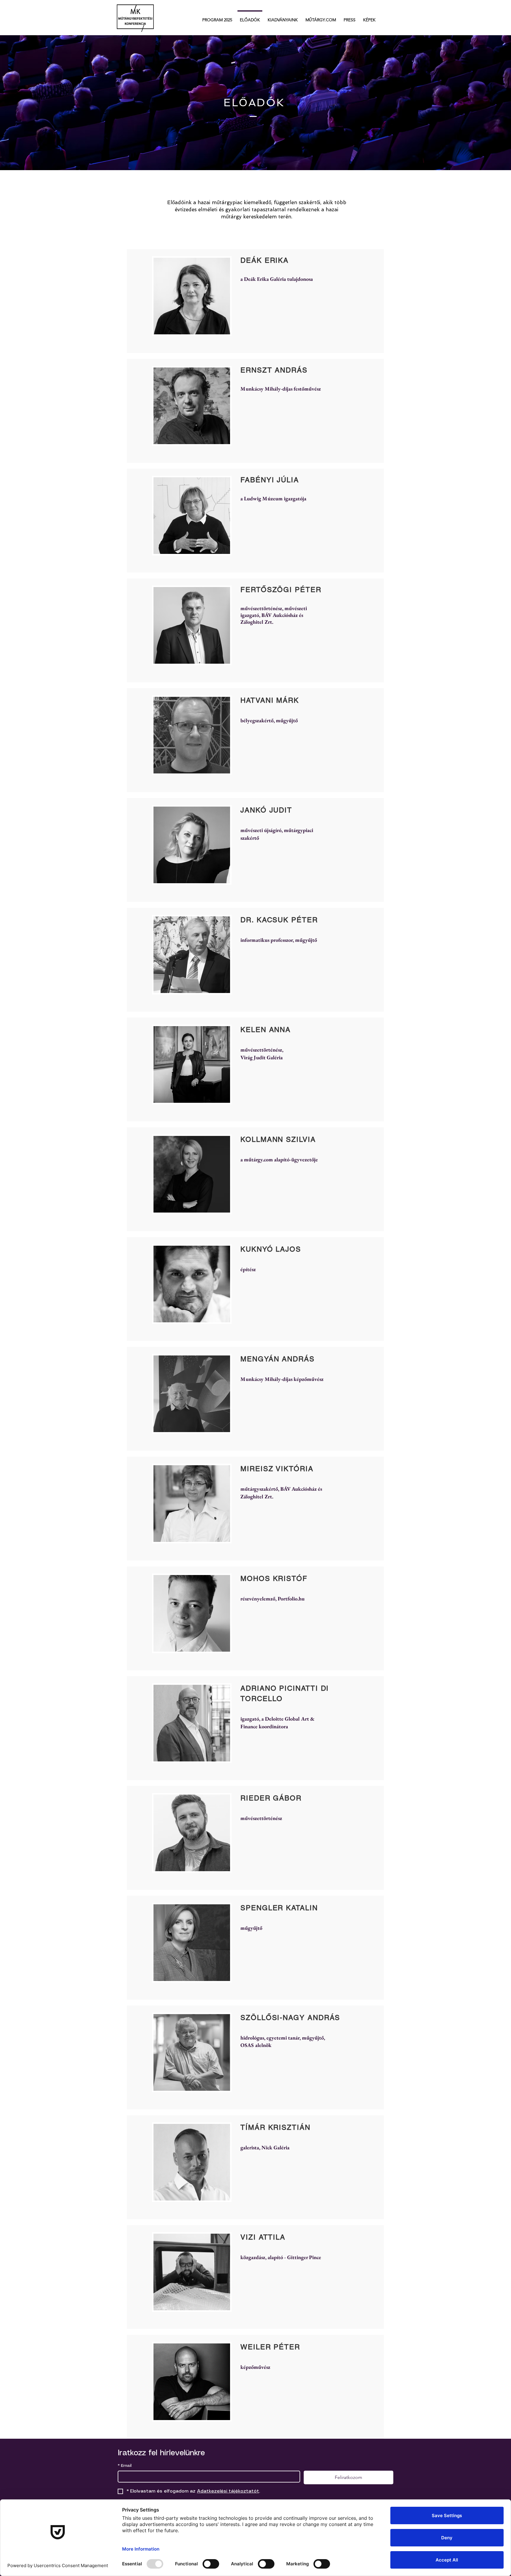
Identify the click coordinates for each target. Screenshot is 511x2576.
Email (125, 2466)
